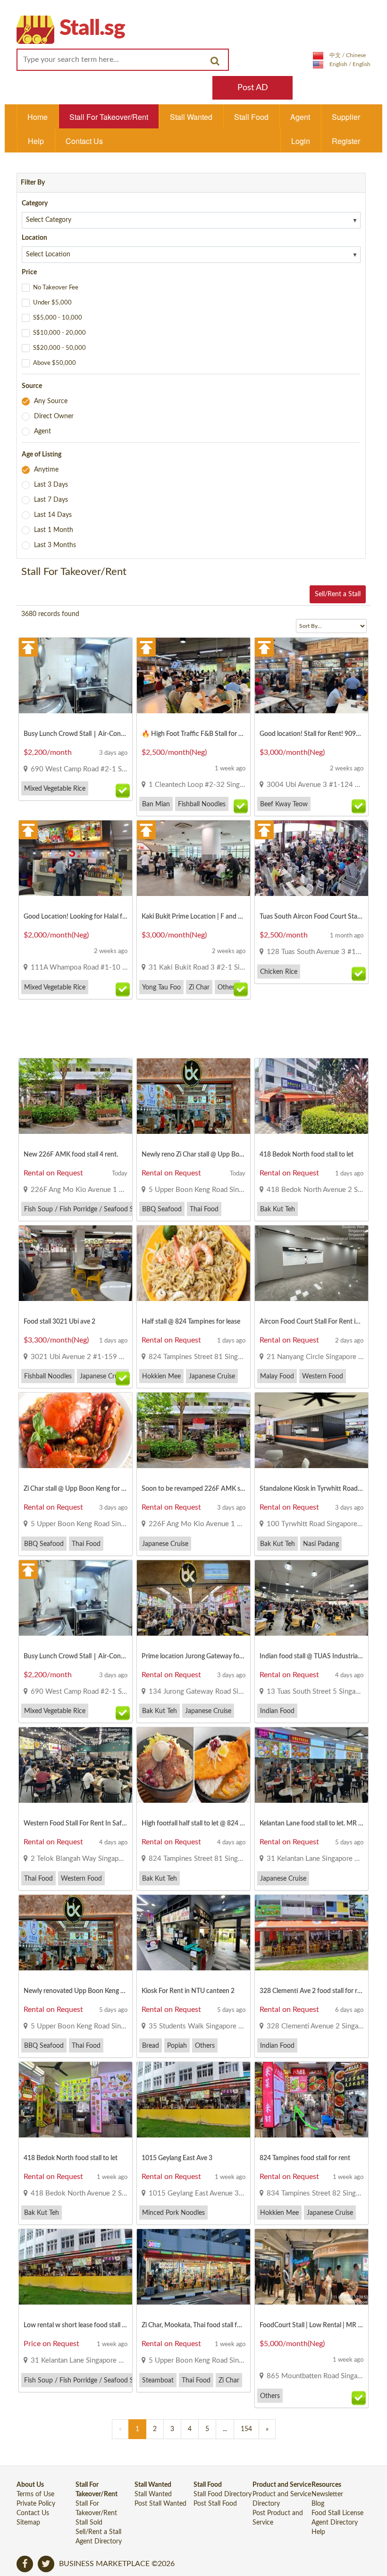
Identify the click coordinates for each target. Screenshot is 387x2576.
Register (346, 141)
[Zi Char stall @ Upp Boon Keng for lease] (76, 1436)
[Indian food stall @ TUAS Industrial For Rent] (311, 1603)
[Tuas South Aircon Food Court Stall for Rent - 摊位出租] (311, 863)
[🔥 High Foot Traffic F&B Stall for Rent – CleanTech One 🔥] (193, 681)
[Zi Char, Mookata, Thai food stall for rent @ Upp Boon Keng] (193, 2272)
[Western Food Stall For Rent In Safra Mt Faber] (76, 1770)
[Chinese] (339, 55)
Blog (318, 2504)
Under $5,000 (52, 303)
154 (246, 2429)
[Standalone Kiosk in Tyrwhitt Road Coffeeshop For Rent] (311, 1436)
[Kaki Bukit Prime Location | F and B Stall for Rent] (193, 863)
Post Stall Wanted (160, 2504)
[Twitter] (46, 2564)
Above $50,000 (55, 363)
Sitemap (28, 2523)
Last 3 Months (55, 545)
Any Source (51, 401)
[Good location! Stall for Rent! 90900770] (311, 681)
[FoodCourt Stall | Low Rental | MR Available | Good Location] (311, 2272)
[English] (342, 64)
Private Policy (36, 2504)
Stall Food (251, 117)
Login (301, 141)
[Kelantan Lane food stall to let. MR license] (311, 1770)
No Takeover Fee (56, 288)
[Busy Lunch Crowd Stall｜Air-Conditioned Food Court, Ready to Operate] (76, 681)
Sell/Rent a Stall (338, 594)
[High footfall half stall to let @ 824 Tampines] (193, 1770)
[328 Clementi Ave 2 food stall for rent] (311, 1938)
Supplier (346, 117)
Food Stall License (337, 2513)
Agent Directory (99, 2542)
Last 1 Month (54, 530)
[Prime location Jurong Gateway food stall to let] (193, 1603)
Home (38, 117)
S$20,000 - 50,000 (59, 348)
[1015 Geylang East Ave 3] (193, 2105)
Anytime (46, 470)
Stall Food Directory (223, 2494)
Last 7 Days (51, 500)
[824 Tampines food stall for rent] (311, 2105)
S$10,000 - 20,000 (59, 333)
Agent (300, 117)
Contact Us (84, 141)
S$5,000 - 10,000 (58, 318)
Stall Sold (89, 2523)
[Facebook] (25, 2564)
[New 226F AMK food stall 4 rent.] (76, 1101)
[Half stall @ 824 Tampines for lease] (193, 1268)
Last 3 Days (51, 485)
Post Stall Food (215, 2504)
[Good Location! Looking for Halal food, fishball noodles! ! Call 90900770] (76, 863)
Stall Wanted (191, 117)
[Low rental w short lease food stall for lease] (76, 2272)
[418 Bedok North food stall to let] (311, 1101)
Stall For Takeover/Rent (109, 117)
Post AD (253, 88)
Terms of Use (35, 2494)
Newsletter (327, 2494)
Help (36, 141)
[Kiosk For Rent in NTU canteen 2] (193, 1938)
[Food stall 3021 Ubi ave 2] (76, 1268)
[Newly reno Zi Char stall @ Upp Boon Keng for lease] (193, 1101)
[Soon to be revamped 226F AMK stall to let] (193, 1436)
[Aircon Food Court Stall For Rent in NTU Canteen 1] (311, 1268)
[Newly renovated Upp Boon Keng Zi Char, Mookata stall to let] (76, 1938)
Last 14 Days (53, 515)
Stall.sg (92, 28)
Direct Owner (54, 416)
